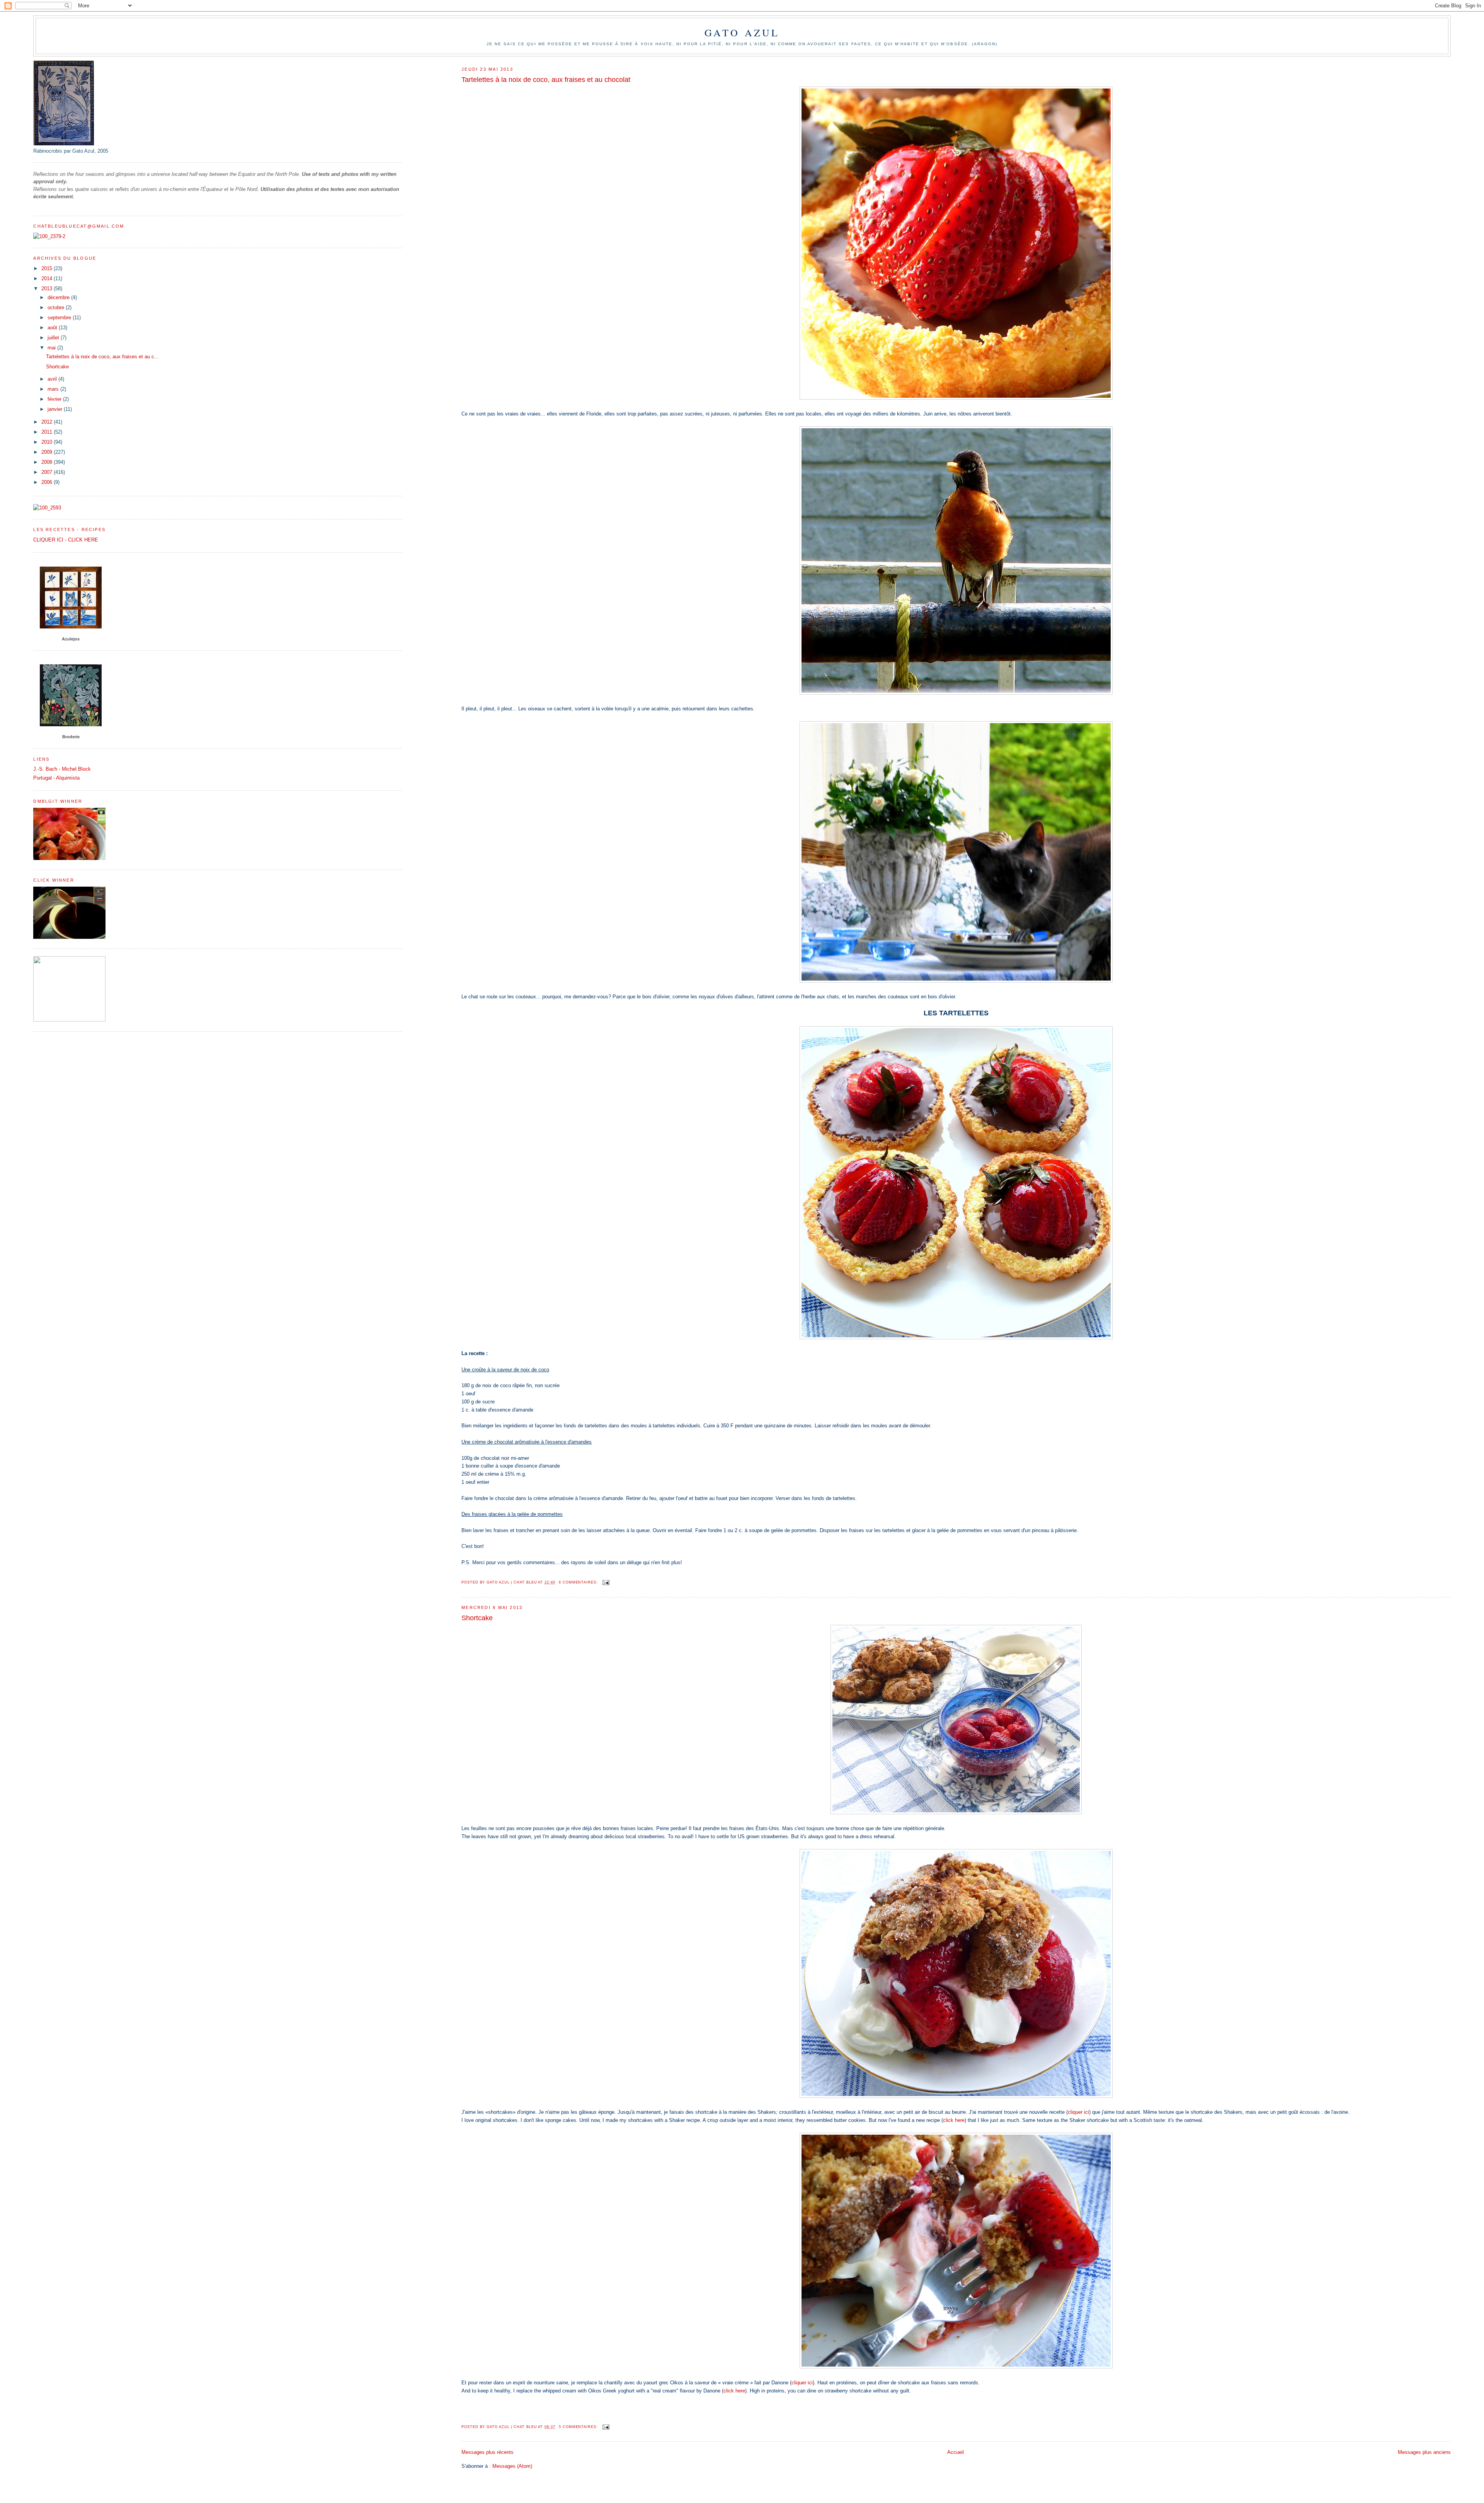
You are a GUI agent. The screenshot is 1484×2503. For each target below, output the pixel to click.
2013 (48, 289)
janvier (56, 409)
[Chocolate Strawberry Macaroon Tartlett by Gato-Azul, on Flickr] (956, 398)
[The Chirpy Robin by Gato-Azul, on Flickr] (956, 693)
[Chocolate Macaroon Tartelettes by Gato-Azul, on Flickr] (956, 1337)
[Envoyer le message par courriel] (606, 1582)
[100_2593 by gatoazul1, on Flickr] (47, 508)
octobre (57, 307)
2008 (48, 462)
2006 (48, 482)
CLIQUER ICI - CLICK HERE (66, 540)
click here (954, 2120)
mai (52, 348)
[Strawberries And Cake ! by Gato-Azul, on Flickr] (956, 2096)
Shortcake (477, 1618)
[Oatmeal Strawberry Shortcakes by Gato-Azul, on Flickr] (956, 1813)
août (53, 328)
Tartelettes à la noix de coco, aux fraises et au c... (102, 357)
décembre (59, 297)
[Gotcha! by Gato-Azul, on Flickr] (956, 981)
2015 (48, 268)
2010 (48, 442)
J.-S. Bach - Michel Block (62, 769)
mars (54, 389)
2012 (48, 422)
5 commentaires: (579, 2427)
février (55, 399)
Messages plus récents (488, 2452)
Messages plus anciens (1424, 2452)
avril (53, 379)
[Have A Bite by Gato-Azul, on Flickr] (956, 2367)
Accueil (956, 2452)
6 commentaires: (579, 1582)
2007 (48, 472)
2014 (48, 278)
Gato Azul (742, 32)
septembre (60, 318)
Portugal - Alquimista (56, 778)
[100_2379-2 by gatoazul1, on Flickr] (49, 236)
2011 (48, 432)
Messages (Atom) (512, 2466)
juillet (54, 338)
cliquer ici (1078, 2112)
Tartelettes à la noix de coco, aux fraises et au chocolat (546, 80)
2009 (48, 452)
